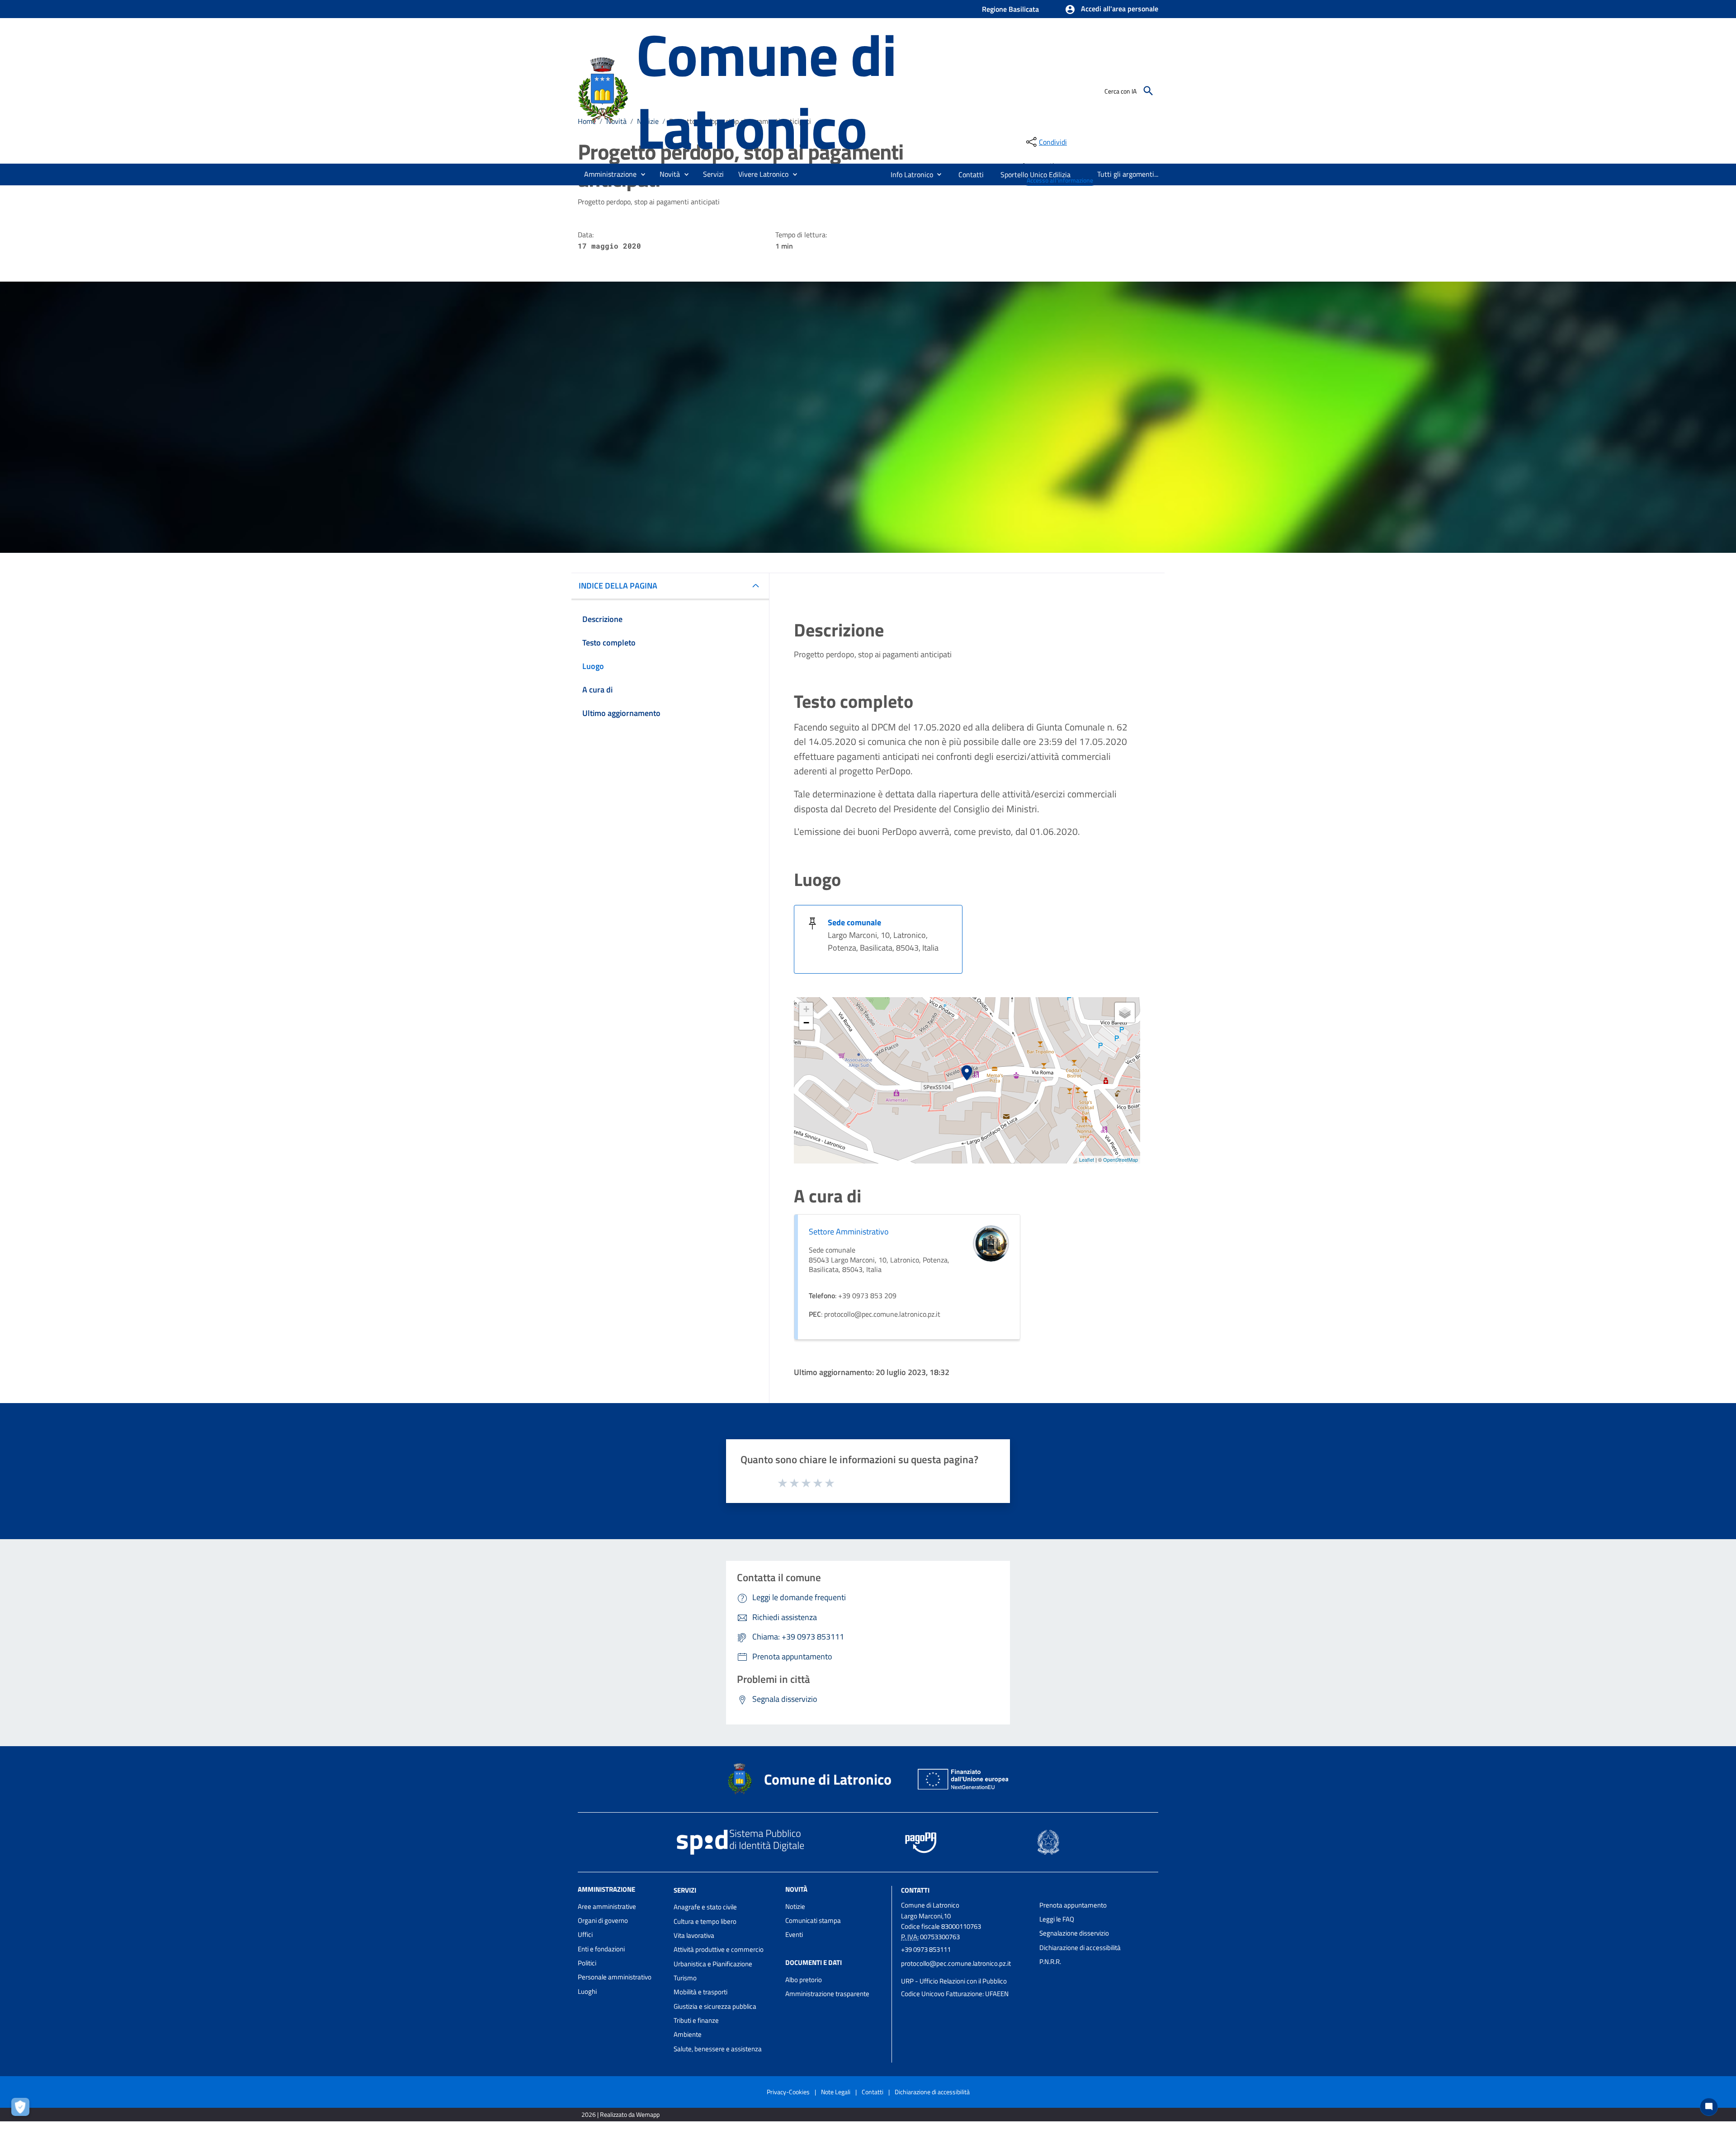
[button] (1111, 9)
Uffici (585, 1934)
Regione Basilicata (1010, 9)
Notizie (795, 1906)
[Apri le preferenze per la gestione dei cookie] (23, 2109)
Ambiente (688, 2034)
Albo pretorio (804, 1980)
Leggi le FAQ (1057, 1919)
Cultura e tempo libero (705, 1921)
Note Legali (836, 2092)
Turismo (685, 1978)
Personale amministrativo (615, 1977)
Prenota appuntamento (1073, 1905)
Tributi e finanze (696, 2020)
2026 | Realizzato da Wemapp (620, 2114)
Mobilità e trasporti (701, 1992)
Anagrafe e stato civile (705, 1907)
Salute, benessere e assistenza (718, 2049)
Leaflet (1087, 1159)
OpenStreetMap (1120, 1159)
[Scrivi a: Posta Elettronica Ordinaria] (966, 1972)
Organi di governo (603, 1920)
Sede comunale (854, 922)
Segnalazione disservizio (1074, 1933)
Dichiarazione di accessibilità (1080, 1948)
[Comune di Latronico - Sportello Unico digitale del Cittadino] (603, 90)
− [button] (806, 1023)
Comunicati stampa (813, 1920)
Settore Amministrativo (849, 1232)
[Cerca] (1148, 91)
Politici (587, 1963)
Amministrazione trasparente (827, 1994)
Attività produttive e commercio (719, 1949)
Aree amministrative (607, 1906)
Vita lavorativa (694, 1935)
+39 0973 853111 (926, 1949)
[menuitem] (908, 174)
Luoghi (587, 1991)
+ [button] (806, 1009)
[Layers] (1125, 1013)
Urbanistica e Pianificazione (713, 1964)
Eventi (794, 1934)
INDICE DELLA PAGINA (618, 586)
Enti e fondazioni (601, 1949)
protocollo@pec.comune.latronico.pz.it (956, 1963)
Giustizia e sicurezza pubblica (715, 2006)
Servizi (685, 1890)
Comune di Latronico (766, 91)
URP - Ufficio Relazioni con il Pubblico (954, 1981)
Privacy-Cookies (788, 2092)
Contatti (915, 1890)
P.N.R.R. (1050, 1962)
